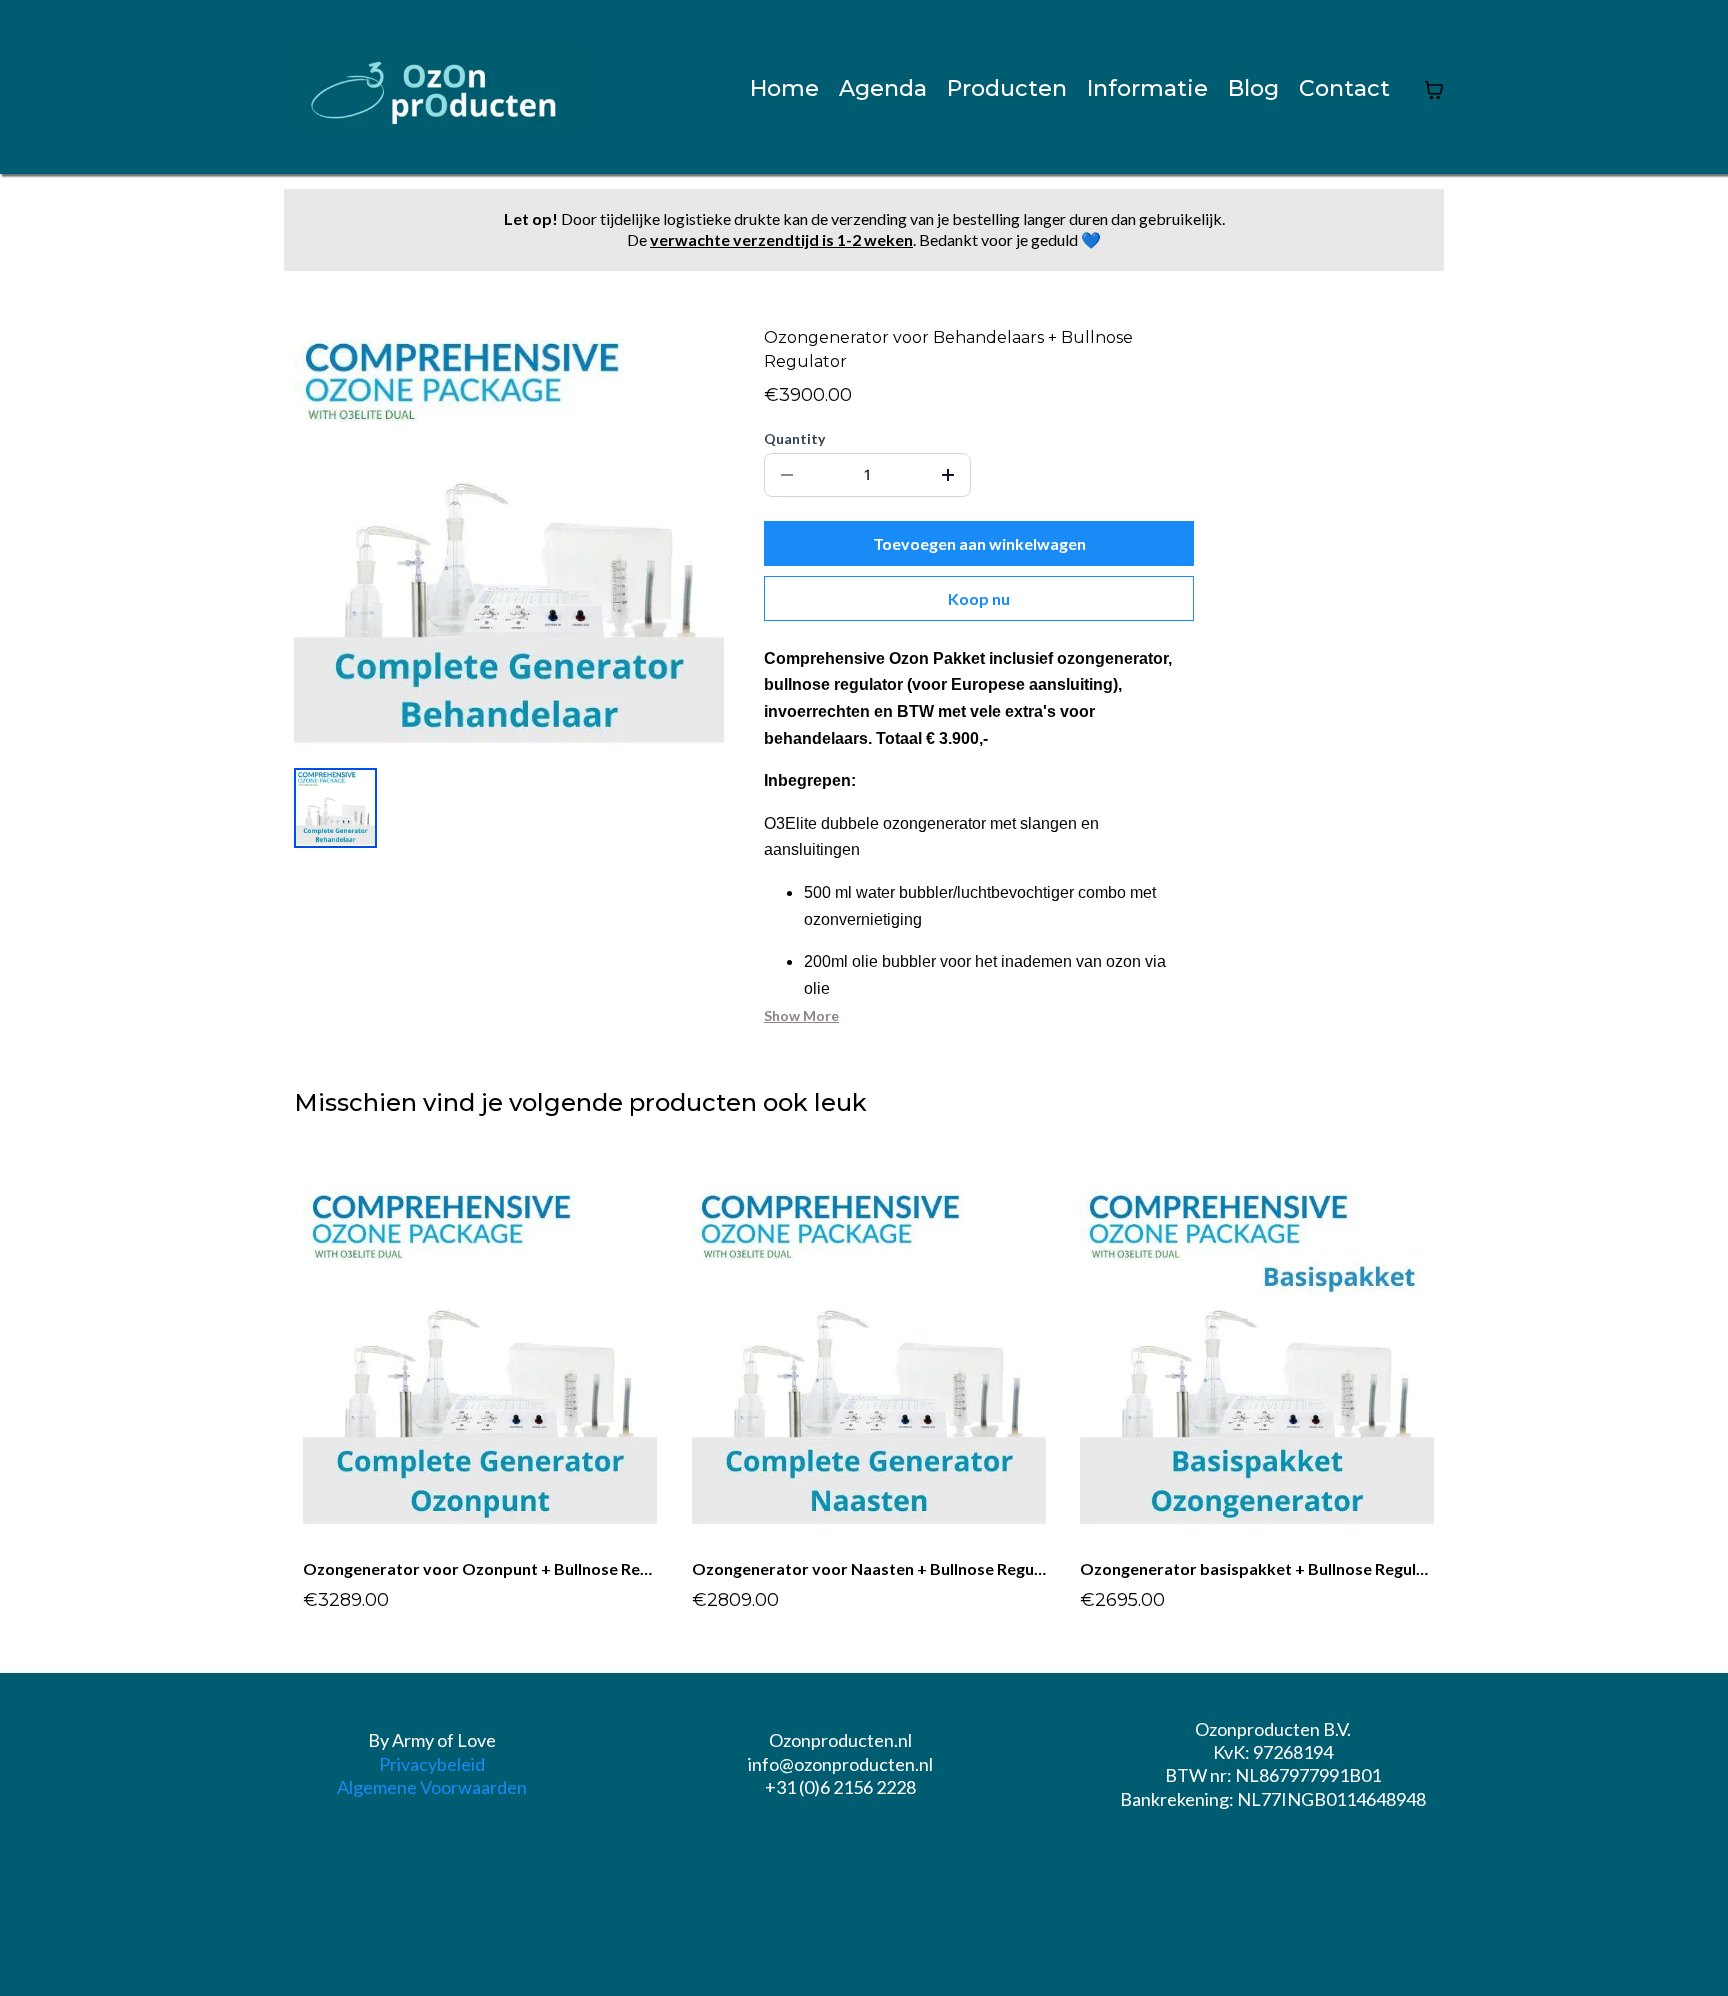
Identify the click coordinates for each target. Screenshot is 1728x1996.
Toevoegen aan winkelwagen (979, 543)
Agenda (883, 88)
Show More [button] (801, 1015)
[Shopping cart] (1434, 90)
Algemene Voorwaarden (432, 1787)
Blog (1253, 88)
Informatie (1147, 88)
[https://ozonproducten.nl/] (440, 89)
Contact (1344, 88)
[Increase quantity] (948, 475)
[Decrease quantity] (787, 475)
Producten (1007, 88)
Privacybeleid (432, 1764)
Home (784, 88)
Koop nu (979, 598)
